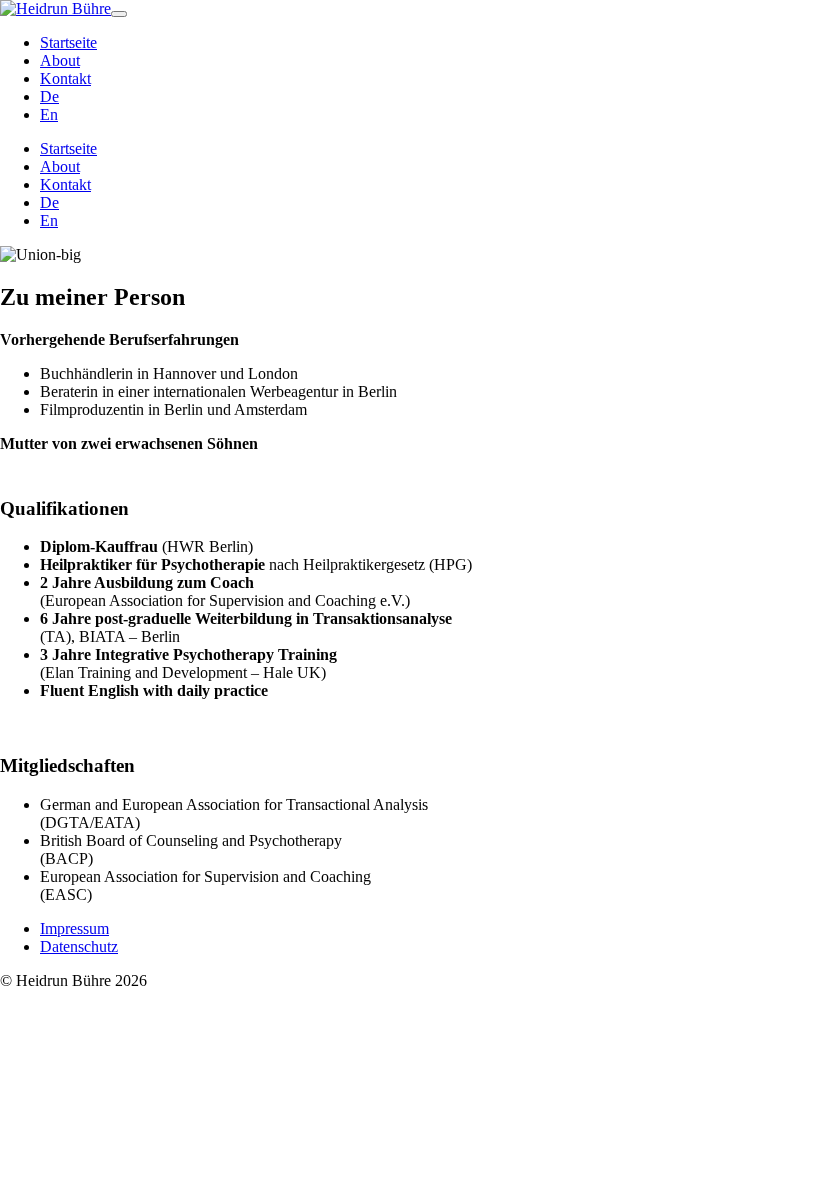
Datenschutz (79, 946)
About (60, 60)
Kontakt (65, 78)
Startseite (68, 42)
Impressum (74, 928)
